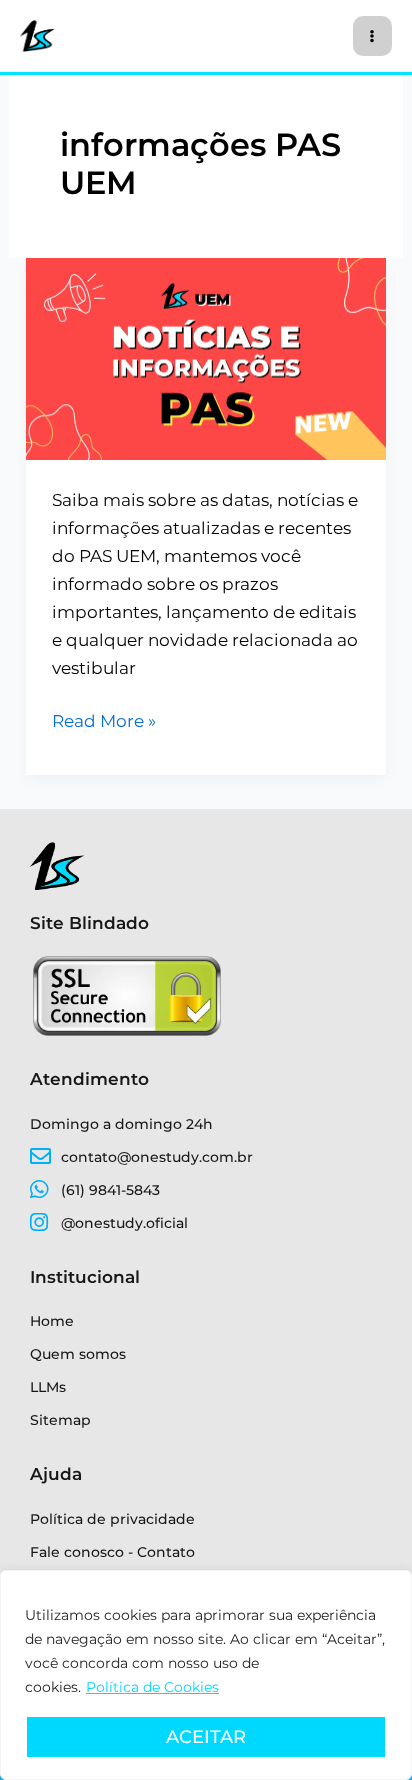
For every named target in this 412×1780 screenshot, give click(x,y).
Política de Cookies (152, 1687)
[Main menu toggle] (373, 36)
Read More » (104, 719)
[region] (206, 1675)
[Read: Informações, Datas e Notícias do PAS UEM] (206, 357)
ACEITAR (206, 1737)
